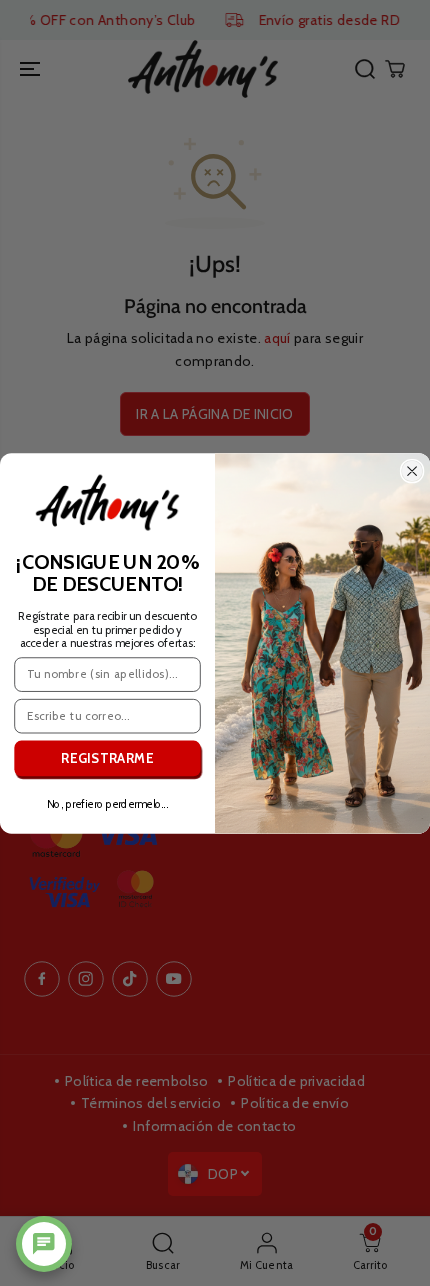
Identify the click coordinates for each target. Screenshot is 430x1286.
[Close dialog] (412, 471)
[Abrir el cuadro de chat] (44, 1244)
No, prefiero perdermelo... (107, 804)
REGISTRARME (107, 758)
